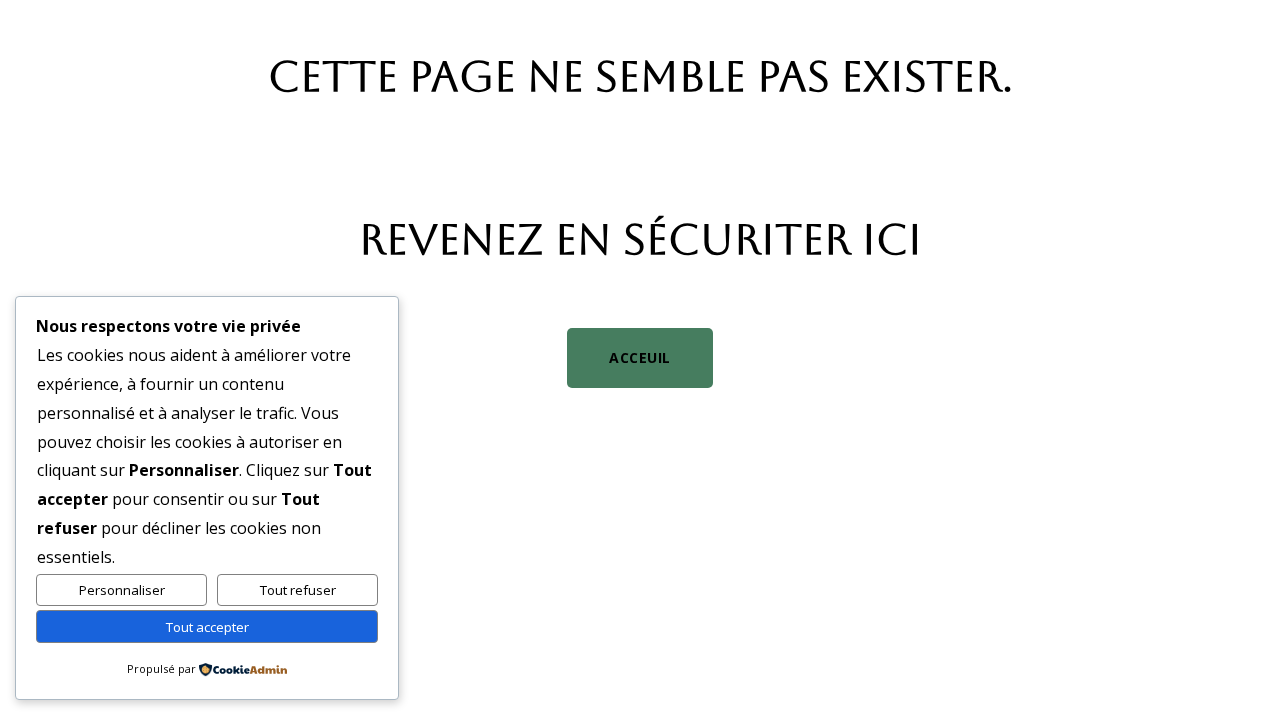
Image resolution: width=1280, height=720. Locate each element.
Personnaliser (122, 590)
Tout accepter (207, 627)
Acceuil (640, 357)
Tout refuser (298, 590)
